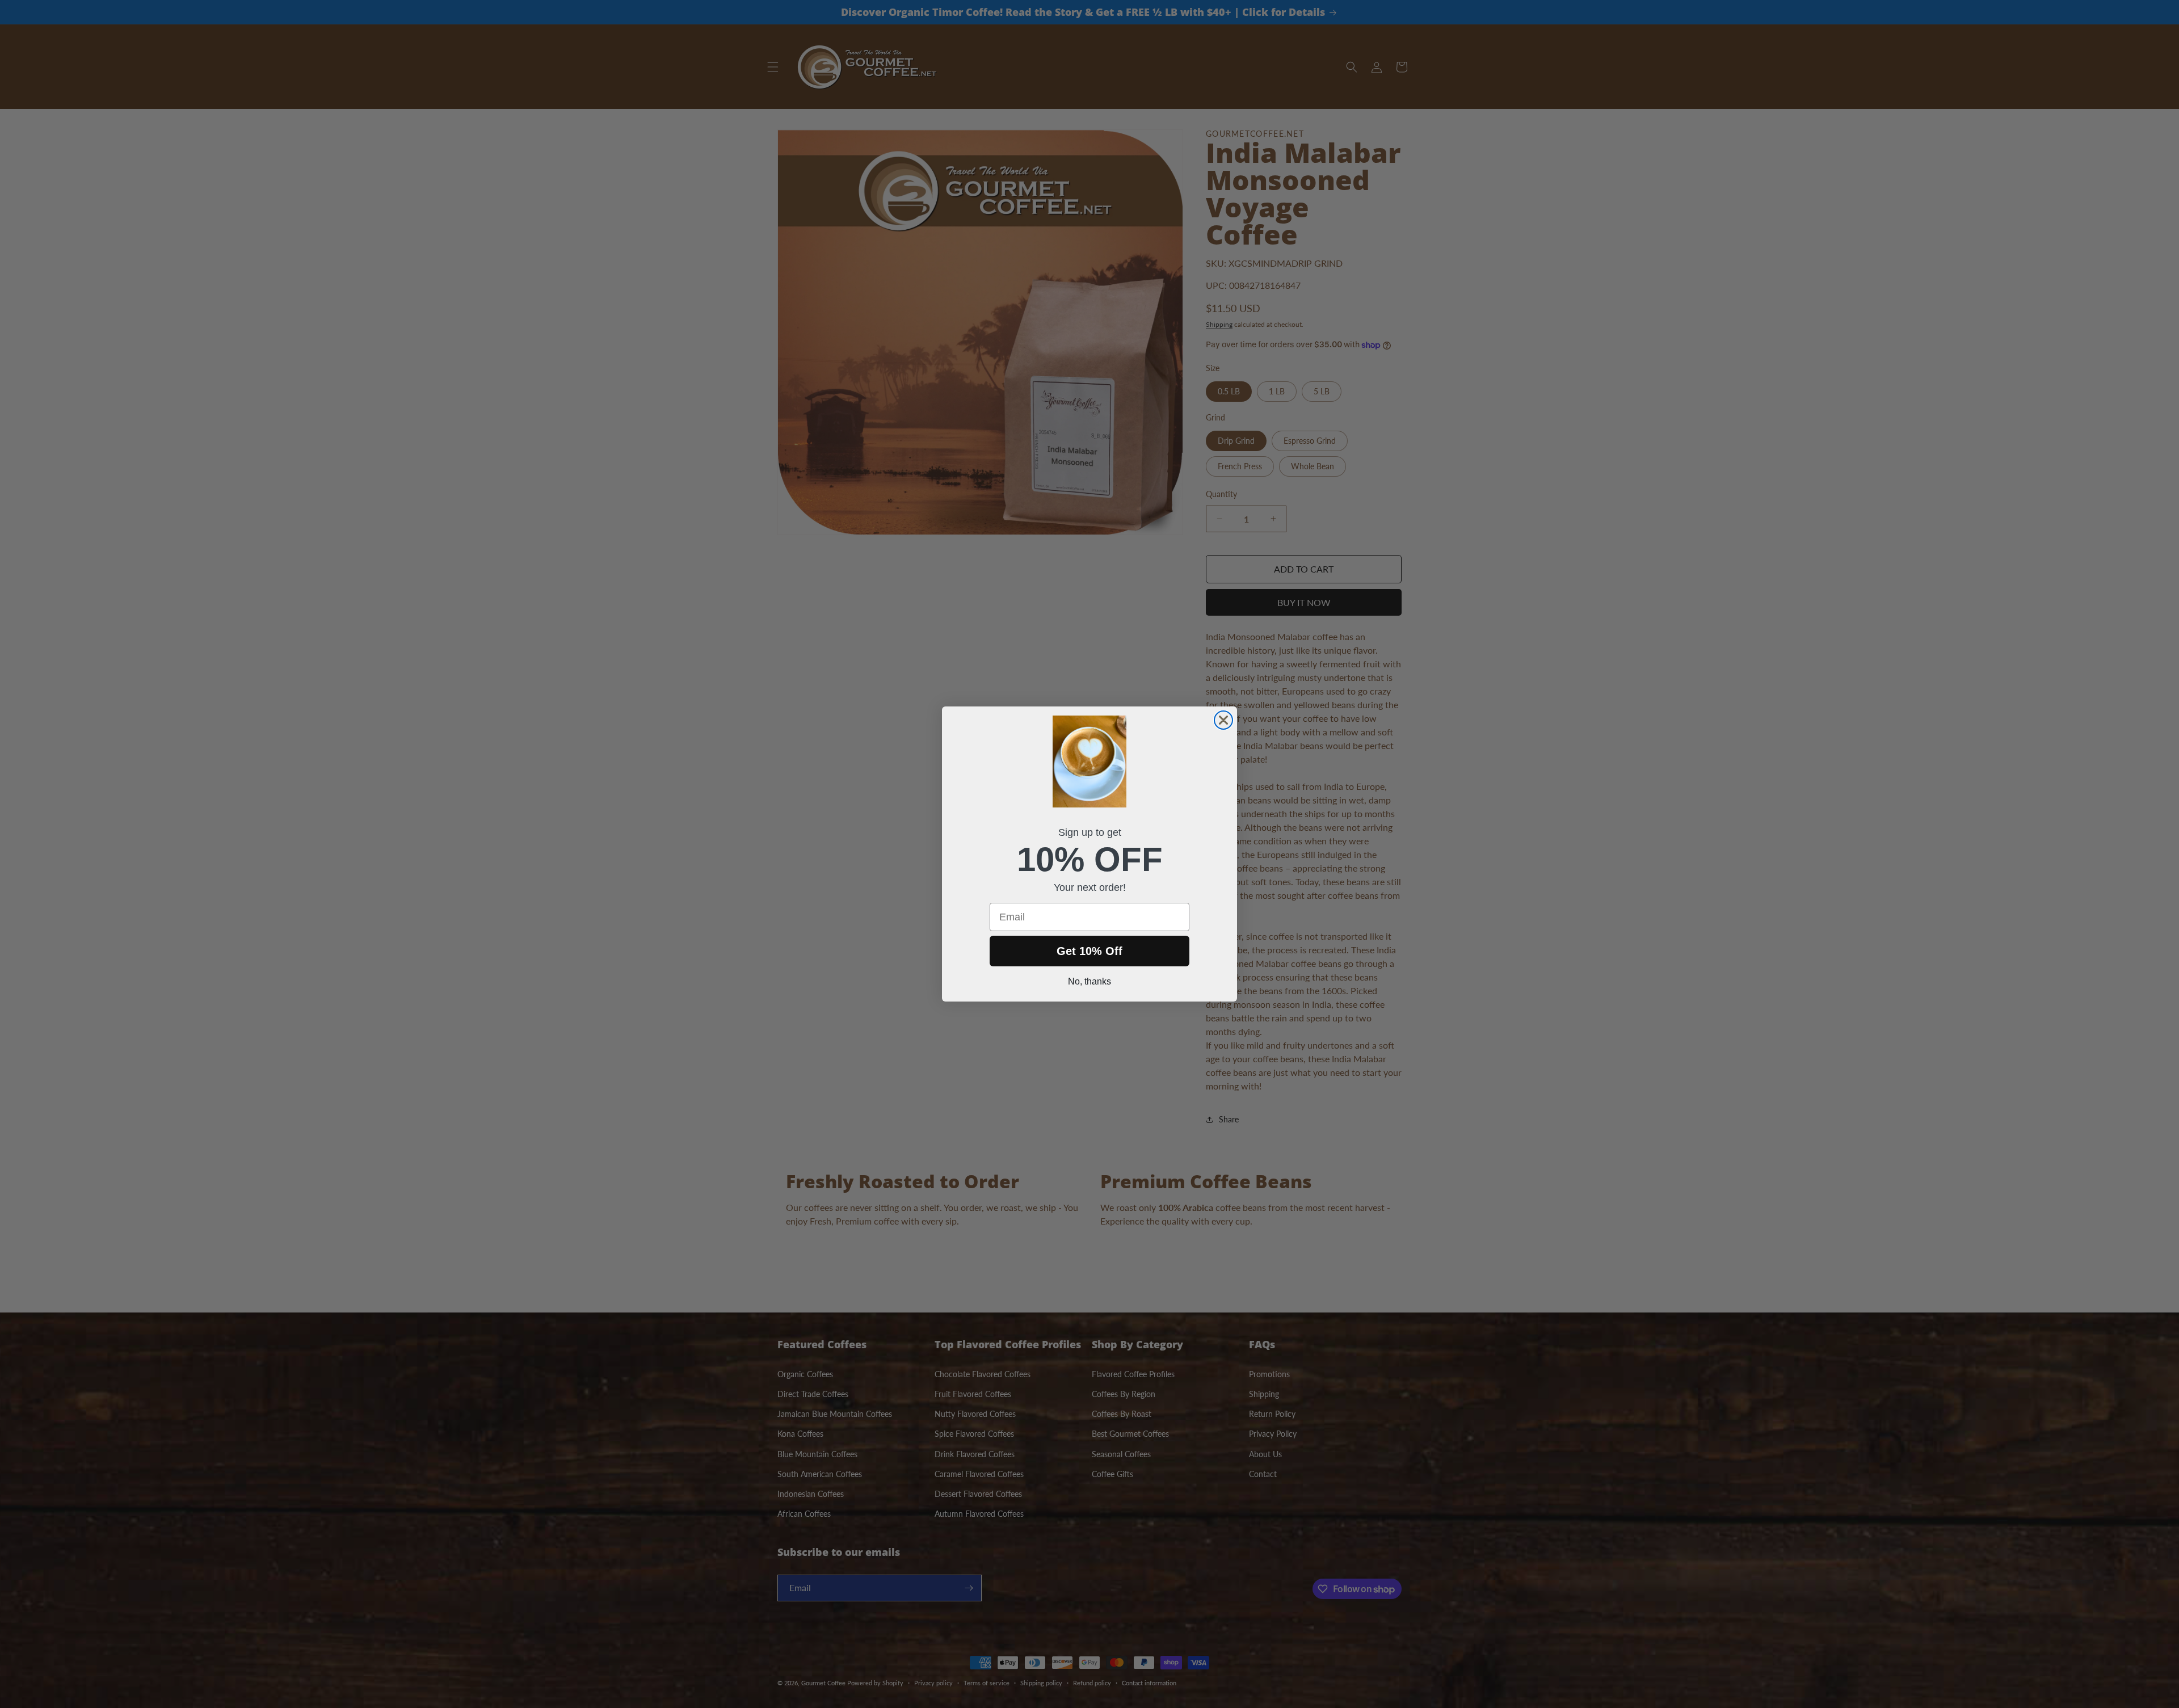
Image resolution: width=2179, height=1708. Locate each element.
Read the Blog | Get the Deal (2009, 1668)
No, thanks (1089, 981)
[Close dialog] (1223, 720)
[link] (2009, 1574)
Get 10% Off (1089, 951)
